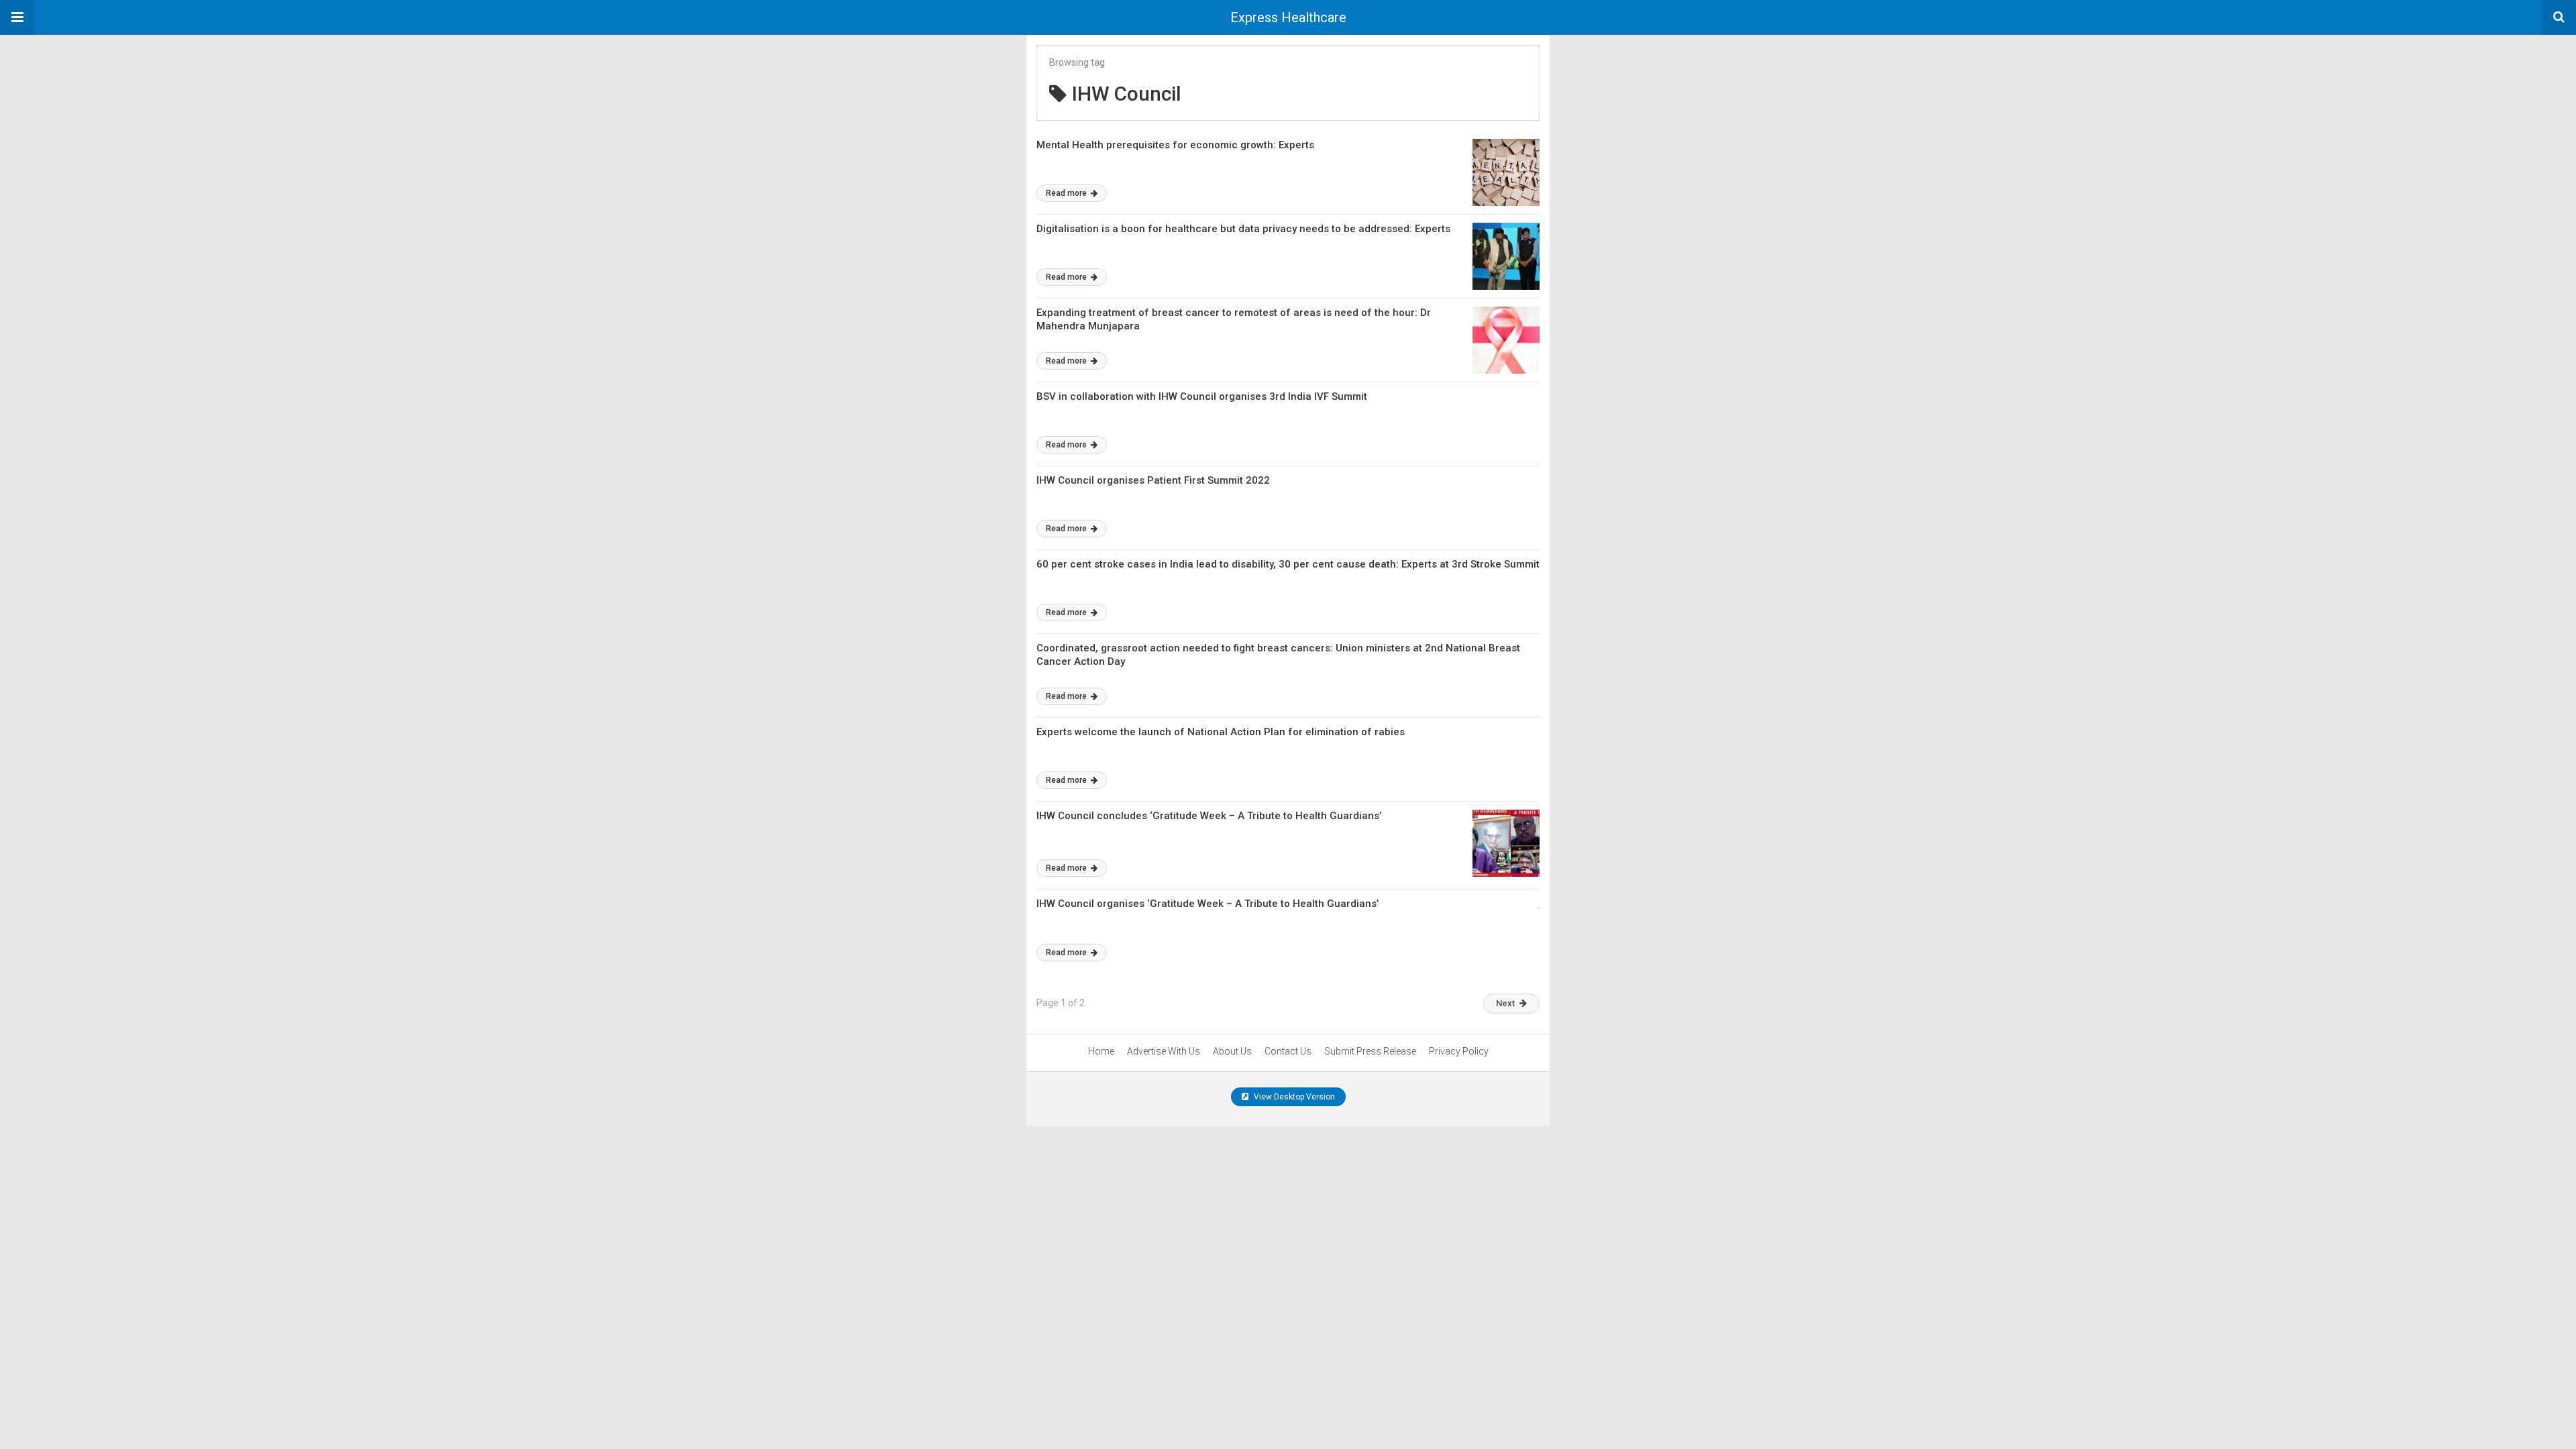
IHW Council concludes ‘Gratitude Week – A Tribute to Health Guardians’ (1209, 816)
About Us (1232, 1051)
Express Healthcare (1288, 17)
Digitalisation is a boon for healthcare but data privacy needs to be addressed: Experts (1243, 229)
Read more (1067, 193)
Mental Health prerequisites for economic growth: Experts (1175, 145)
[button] (17, 17)
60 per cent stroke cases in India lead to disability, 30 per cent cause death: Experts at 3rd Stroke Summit (1288, 564)
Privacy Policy (1459, 1051)
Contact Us (1288, 1051)
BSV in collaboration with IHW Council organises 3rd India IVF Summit (1202, 396)
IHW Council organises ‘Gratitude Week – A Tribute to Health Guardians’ (1209, 904)
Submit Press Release (1370, 1051)
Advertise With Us (1164, 1051)
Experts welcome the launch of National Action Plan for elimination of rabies (1221, 732)
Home (1101, 1051)
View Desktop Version (1293, 1097)
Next (1505, 1003)
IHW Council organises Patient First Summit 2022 (1153, 480)
